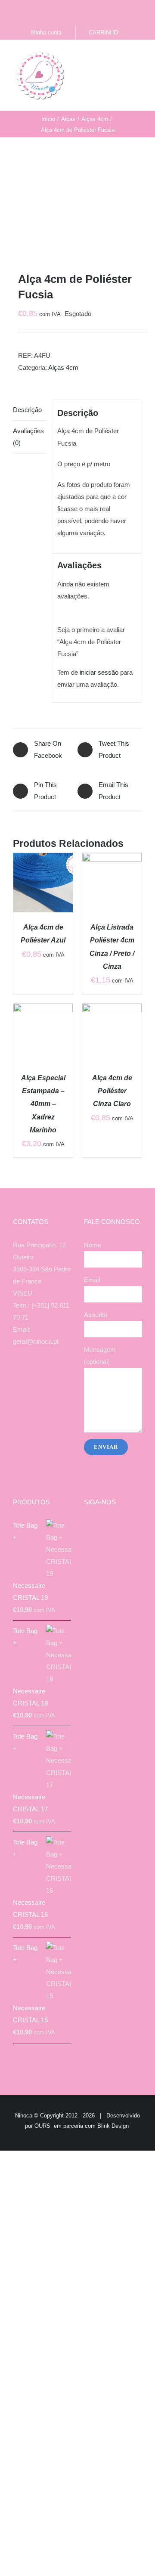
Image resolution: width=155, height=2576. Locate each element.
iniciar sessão (99, 672)
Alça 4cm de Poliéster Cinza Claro (112, 1091)
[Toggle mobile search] (123, 57)
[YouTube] (48, 1375)
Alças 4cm (63, 367)
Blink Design (113, 2126)
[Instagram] (36, 1375)
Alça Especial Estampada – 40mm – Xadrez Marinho (43, 1104)
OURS (42, 2126)
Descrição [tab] (27, 410)
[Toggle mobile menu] (139, 57)
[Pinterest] (59, 1375)
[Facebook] (25, 1375)
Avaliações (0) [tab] (28, 437)
